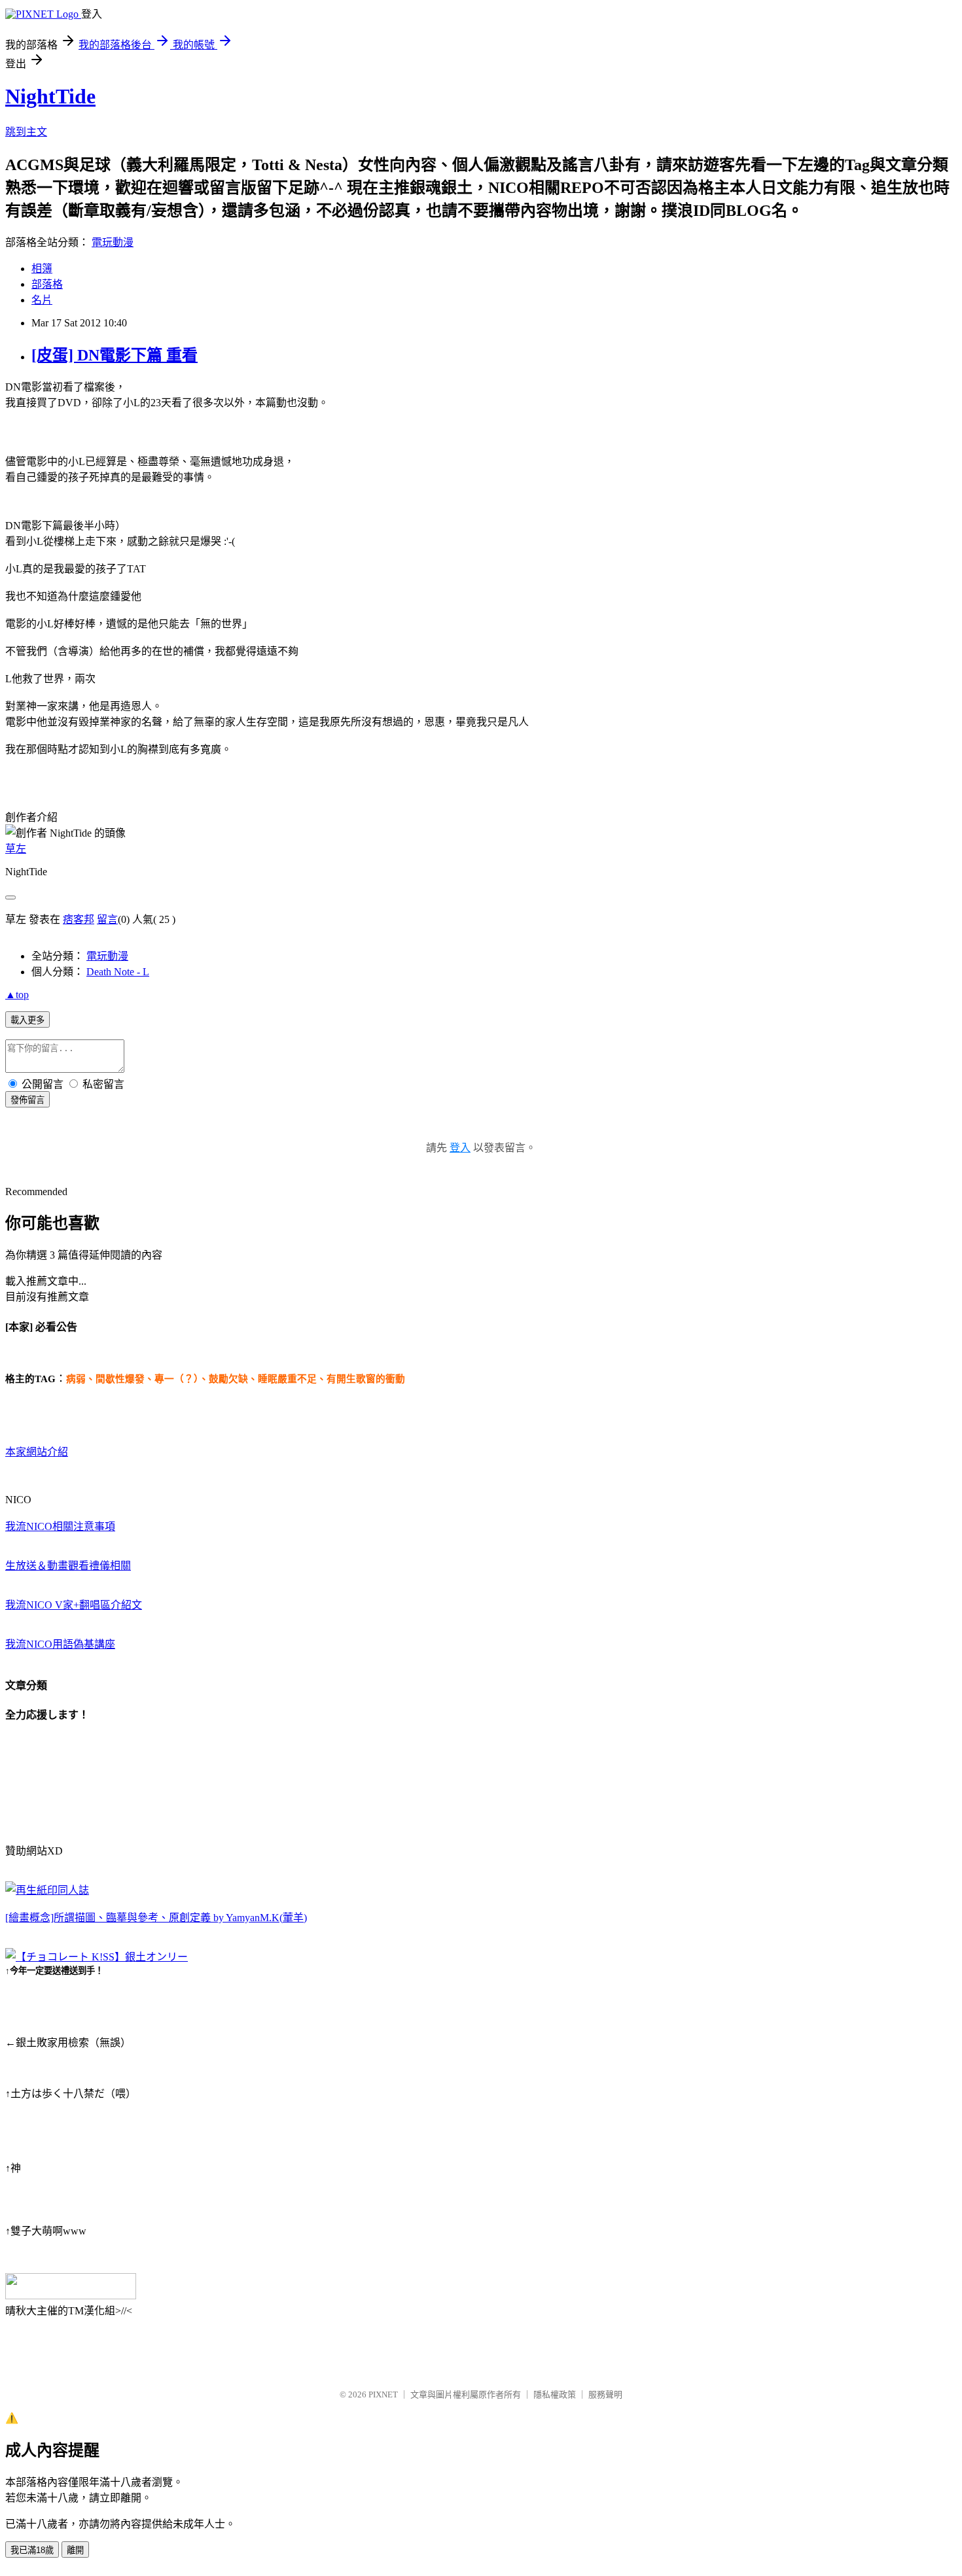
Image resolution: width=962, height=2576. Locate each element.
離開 (75, 2550)
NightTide (50, 96)
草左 (16, 849)
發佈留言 (27, 1100)
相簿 (42, 269)
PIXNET (383, 2394)
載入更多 (27, 1020)
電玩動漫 (113, 242)
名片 (42, 300)
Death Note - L (118, 972)
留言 (107, 919)
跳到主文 (26, 132)
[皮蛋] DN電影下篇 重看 (115, 355)
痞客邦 (79, 919)
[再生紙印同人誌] (47, 1890)
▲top (17, 995)
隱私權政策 (555, 2394)
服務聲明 (605, 2394)
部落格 (47, 284)
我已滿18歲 (32, 2550)
